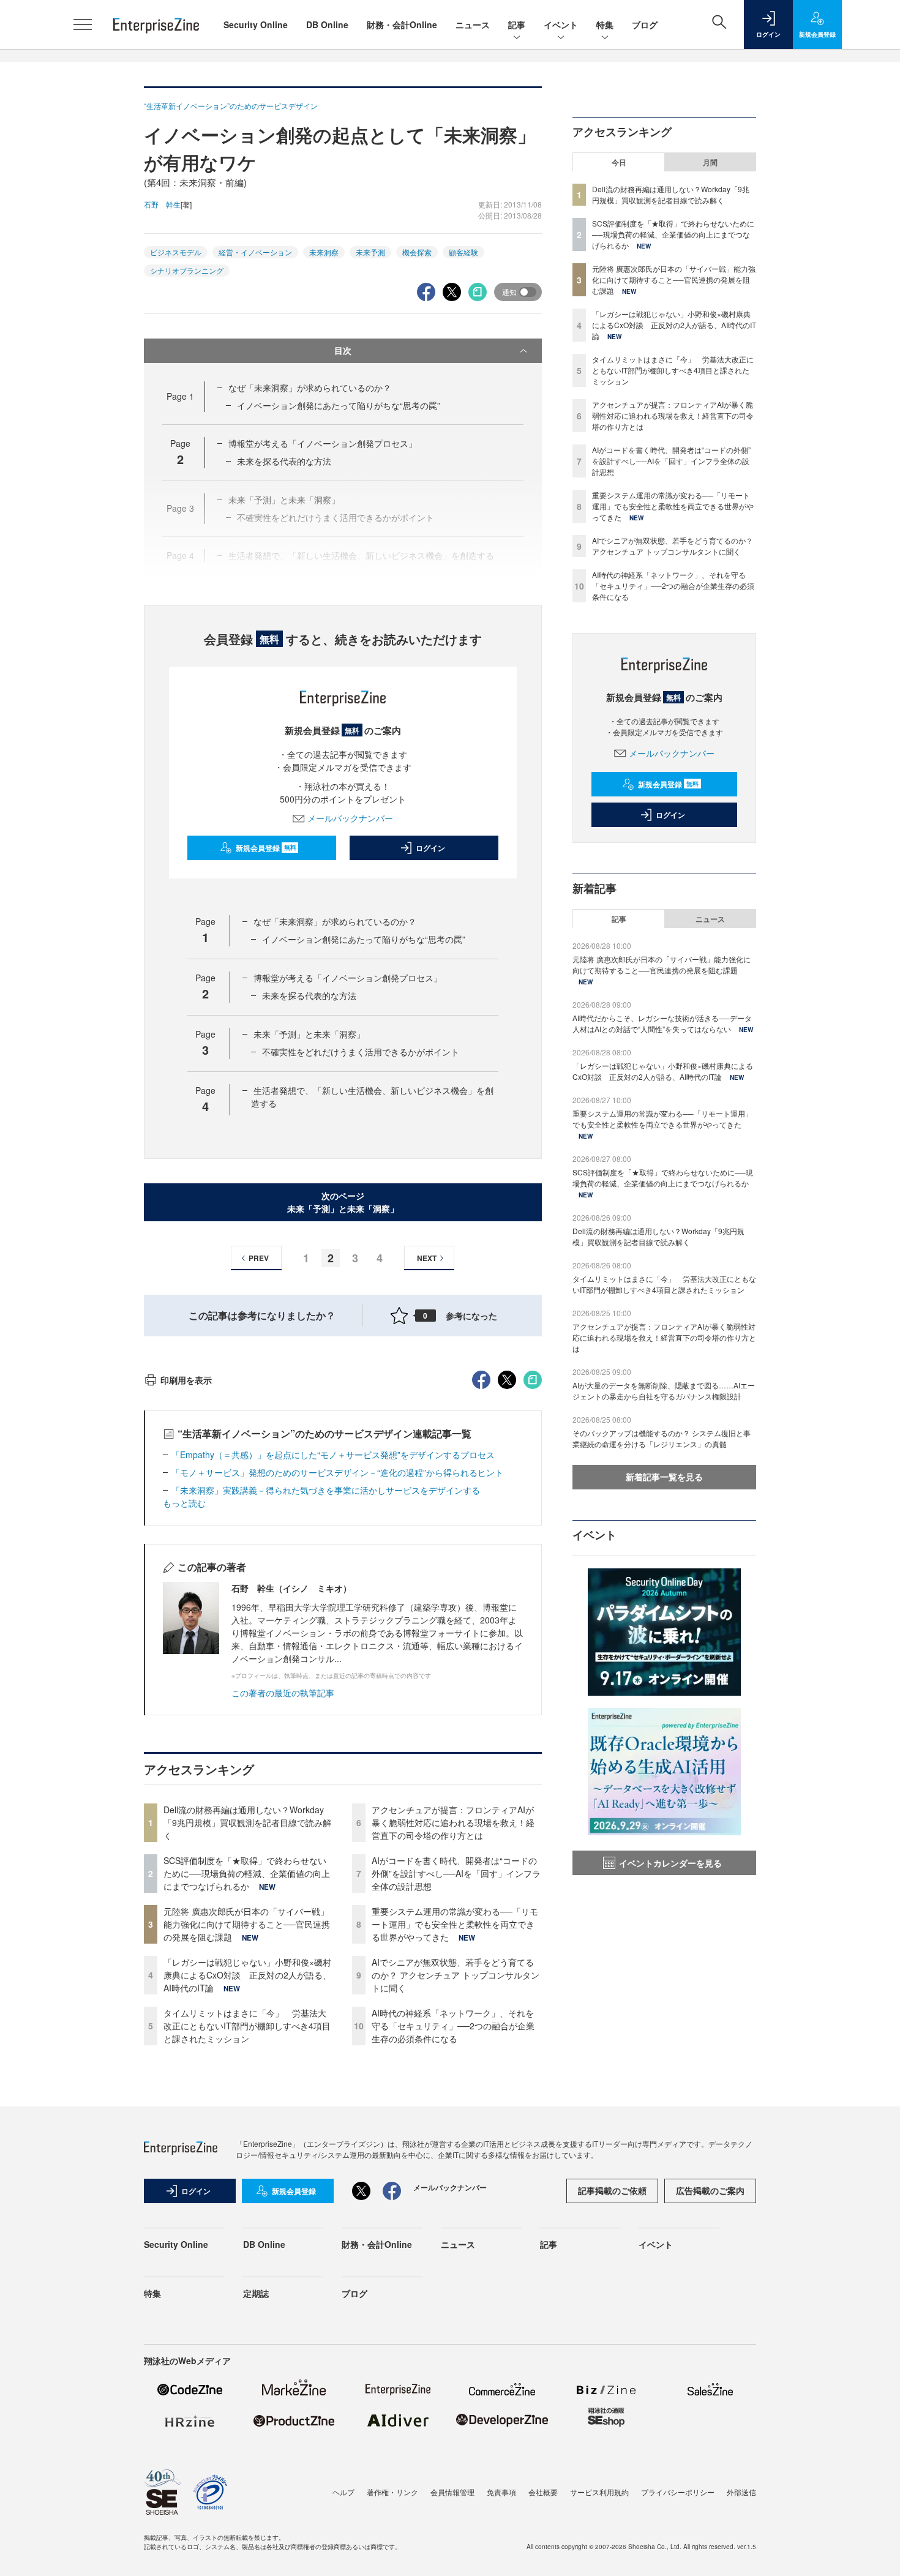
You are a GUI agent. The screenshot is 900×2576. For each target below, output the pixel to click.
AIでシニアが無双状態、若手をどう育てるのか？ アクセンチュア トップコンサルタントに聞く (456, 1975)
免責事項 (501, 2492)
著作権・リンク (392, 2492)
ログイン (430, 848)
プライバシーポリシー (678, 2492)
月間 (710, 162)
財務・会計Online (402, 24)
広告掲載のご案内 (710, 2190)
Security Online (256, 24)
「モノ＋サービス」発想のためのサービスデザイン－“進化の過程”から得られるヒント (337, 1472)
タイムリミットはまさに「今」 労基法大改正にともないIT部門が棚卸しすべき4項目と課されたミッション (247, 2026)
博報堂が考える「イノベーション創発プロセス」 (323, 443)
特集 (605, 24)
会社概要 (543, 2492)
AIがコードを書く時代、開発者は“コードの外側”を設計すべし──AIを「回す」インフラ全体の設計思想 (456, 1873)
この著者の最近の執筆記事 (283, 1693)
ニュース (473, 24)
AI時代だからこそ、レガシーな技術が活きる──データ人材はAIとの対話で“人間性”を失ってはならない (662, 1023)
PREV (259, 1258)
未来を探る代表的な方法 (284, 461)
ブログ (645, 24)
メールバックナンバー (350, 818)
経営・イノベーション (255, 252)
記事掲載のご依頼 (612, 2190)
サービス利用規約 (599, 2492)
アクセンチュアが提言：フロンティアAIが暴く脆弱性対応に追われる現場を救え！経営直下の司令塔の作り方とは (453, 1822)
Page (180, 396)
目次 (343, 350)
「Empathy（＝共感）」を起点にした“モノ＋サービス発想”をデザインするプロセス (333, 1455)
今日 (619, 162)
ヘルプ (343, 2492)
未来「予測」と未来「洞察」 (309, 1034)
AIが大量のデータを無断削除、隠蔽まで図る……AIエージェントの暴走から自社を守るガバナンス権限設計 (664, 1391)
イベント (561, 24)
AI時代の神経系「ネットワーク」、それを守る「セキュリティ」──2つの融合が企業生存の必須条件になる (453, 2026)
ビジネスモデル (176, 252)
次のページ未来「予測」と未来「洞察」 (343, 1202)
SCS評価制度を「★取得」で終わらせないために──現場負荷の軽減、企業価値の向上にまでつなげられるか (247, 1873)
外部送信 (741, 2492)
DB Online (327, 24)
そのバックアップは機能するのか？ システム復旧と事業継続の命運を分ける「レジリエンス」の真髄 (662, 1438)
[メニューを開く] (83, 24)
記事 (517, 24)
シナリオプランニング (187, 270)
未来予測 (370, 252)
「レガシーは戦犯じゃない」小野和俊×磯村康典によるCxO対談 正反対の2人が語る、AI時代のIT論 (247, 1975)
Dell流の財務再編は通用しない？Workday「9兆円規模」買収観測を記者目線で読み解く (247, 1822)
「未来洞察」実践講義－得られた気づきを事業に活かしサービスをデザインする (326, 1490)
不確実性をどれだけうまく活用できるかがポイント (361, 1052)
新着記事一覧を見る (664, 1477)
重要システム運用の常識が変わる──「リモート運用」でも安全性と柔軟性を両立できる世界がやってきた (455, 1924)
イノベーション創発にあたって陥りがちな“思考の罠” (339, 405)
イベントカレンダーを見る (670, 1863)
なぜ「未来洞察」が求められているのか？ (310, 388)
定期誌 (256, 2293)
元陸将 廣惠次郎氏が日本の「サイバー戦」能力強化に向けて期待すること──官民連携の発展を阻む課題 (247, 1924)
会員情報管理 (452, 2492)
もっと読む (184, 1503)
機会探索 (417, 252)
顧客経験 (463, 252)
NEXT (427, 1258)
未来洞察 (324, 252)
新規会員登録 (266, 848)
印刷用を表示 (186, 1380)
